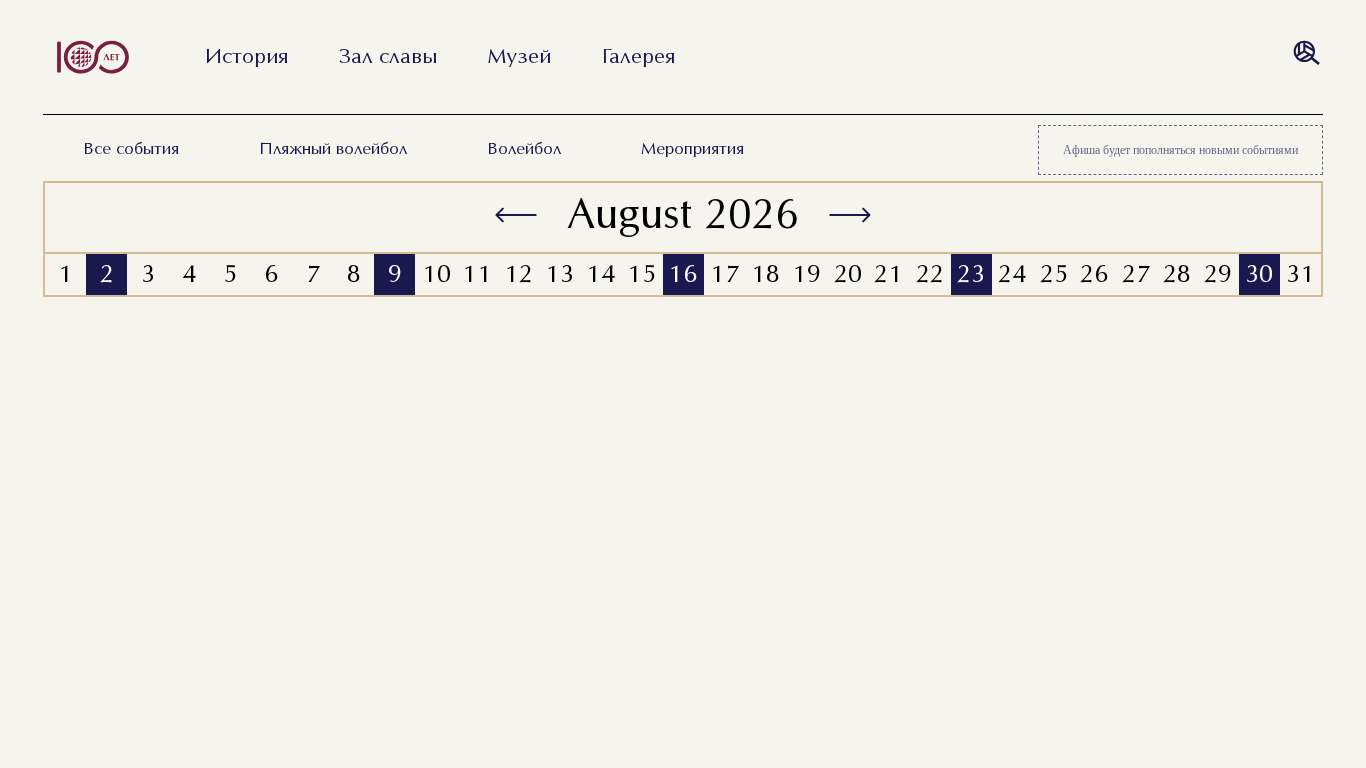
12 (518, 275)
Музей (519, 57)
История (246, 57)
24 (1012, 275)
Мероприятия (692, 149)
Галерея (638, 57)
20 (848, 275)
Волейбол (524, 149)
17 (724, 275)
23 (971, 275)
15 (641, 275)
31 (1300, 275)
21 (888, 275)
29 (1218, 275)
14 (601, 275)
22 (930, 275)
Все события (131, 149)
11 (477, 275)
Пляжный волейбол (333, 149)
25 (1054, 275)
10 (436, 275)
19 (806, 275)
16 (683, 275)
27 (1136, 275)
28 (1177, 275)
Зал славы (388, 57)
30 (1259, 275)
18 (765, 275)
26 (1094, 275)
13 (559, 275)
